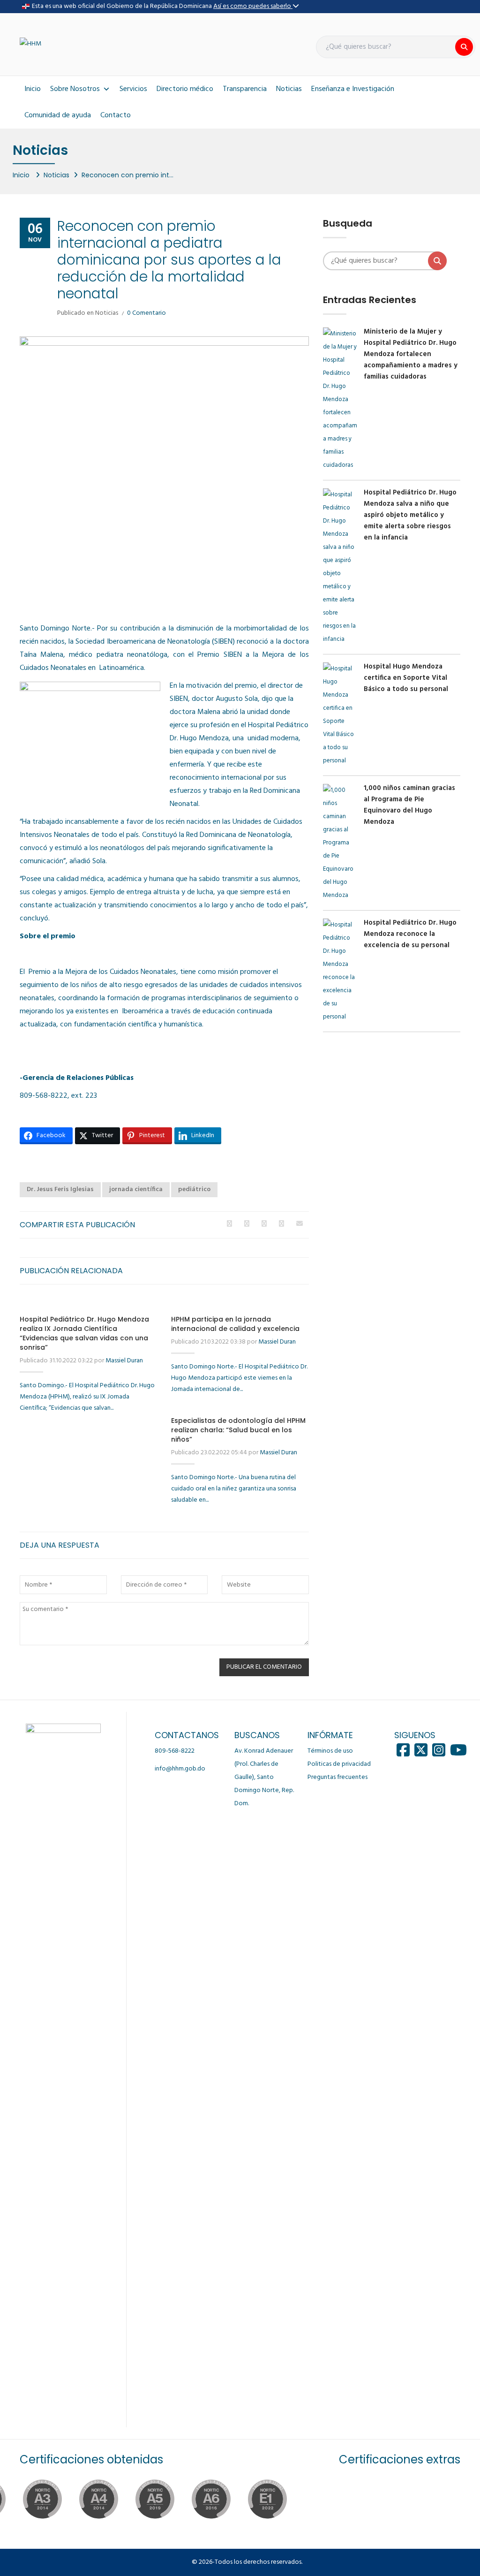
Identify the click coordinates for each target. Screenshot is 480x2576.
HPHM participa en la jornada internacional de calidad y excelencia (235, 1324)
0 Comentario (146, 313)
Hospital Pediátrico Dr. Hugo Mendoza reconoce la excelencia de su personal (410, 934)
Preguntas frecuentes (337, 1777)
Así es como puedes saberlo (253, 6)
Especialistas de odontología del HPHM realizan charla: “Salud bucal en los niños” (238, 1430)
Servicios (133, 89)
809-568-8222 (175, 1751)
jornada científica (136, 1189)
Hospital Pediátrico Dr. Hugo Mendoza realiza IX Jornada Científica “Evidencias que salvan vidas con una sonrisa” (84, 1333)
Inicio (33, 89)
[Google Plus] (264, 1224)
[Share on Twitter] (247, 1224)
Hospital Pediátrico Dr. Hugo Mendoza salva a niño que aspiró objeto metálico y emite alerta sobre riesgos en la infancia (410, 515)
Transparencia (245, 89)
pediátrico (194, 1189)
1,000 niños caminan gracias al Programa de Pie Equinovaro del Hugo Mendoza (409, 805)
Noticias (289, 89)
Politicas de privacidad (339, 1764)
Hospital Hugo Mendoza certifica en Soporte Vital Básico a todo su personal (406, 678)
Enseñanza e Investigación (353, 89)
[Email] (300, 1224)
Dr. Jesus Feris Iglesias (60, 1189)
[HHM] (30, 44)
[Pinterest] (281, 1224)
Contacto (116, 115)
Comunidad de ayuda (58, 115)
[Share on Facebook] (229, 1224)
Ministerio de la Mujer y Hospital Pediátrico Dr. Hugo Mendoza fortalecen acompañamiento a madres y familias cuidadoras (411, 354)
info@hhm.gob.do (180, 1769)
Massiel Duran (124, 1361)
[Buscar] (464, 47)
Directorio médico (185, 89)
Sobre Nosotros (75, 89)
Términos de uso (330, 1751)
